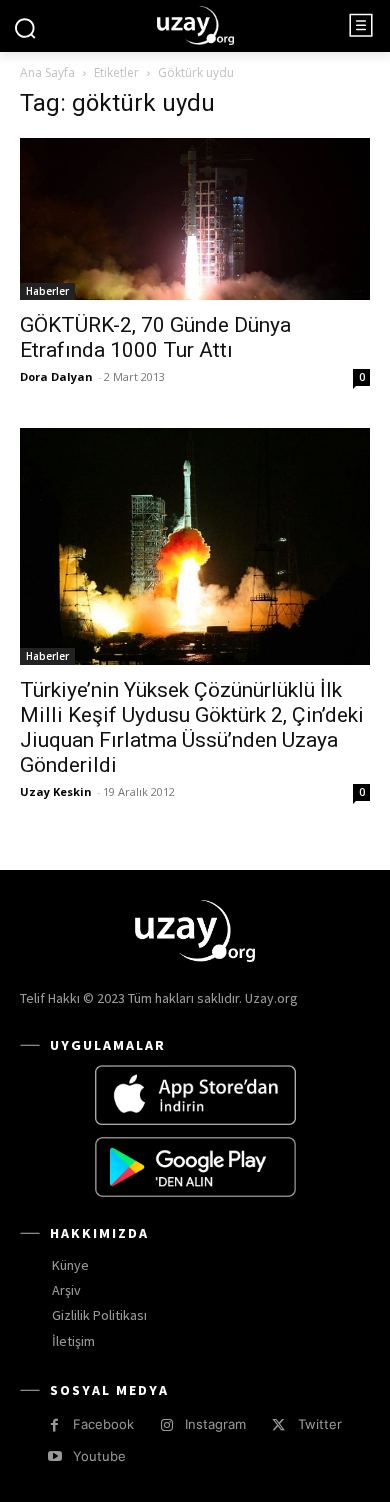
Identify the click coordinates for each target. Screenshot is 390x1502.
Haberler (47, 291)
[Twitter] (278, 1425)
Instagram (215, 1424)
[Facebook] (54, 1425)
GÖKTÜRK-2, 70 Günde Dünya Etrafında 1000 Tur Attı (155, 337)
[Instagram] (166, 1425)
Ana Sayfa (47, 72)
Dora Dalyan (56, 376)
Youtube (99, 1456)
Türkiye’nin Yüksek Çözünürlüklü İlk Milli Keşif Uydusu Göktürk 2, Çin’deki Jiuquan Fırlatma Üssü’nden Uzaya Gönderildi (192, 727)
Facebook (103, 1424)
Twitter (320, 1424)
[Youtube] (54, 1456)
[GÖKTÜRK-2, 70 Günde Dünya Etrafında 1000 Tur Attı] (195, 219)
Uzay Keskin (56, 791)
